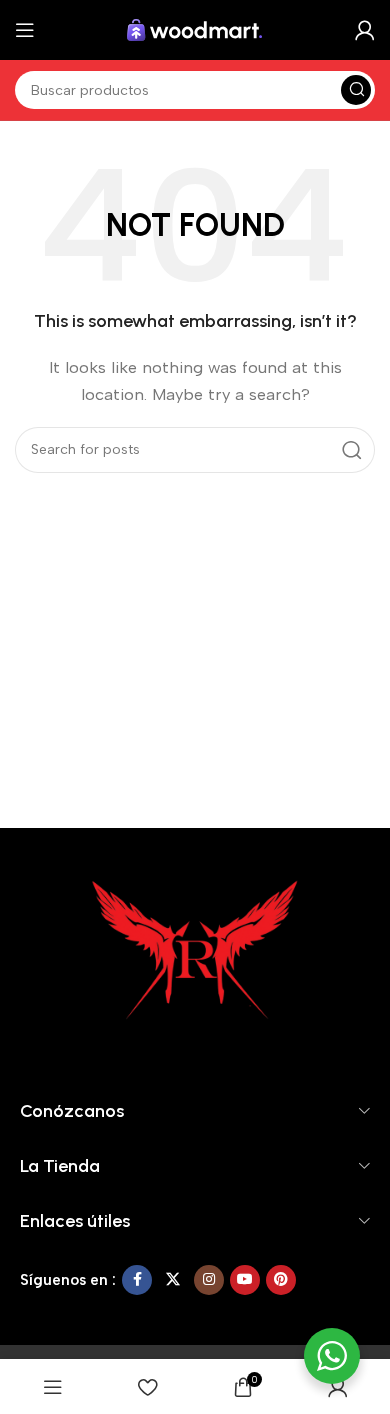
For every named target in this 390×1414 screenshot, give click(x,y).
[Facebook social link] (137, 1280)
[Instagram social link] (209, 1280)
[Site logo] (195, 29)
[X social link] (173, 1280)
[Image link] (195, 952)
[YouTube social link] (245, 1280)
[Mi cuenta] (365, 30)
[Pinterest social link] (281, 1280)
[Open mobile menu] (25, 30)
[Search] (356, 90)
